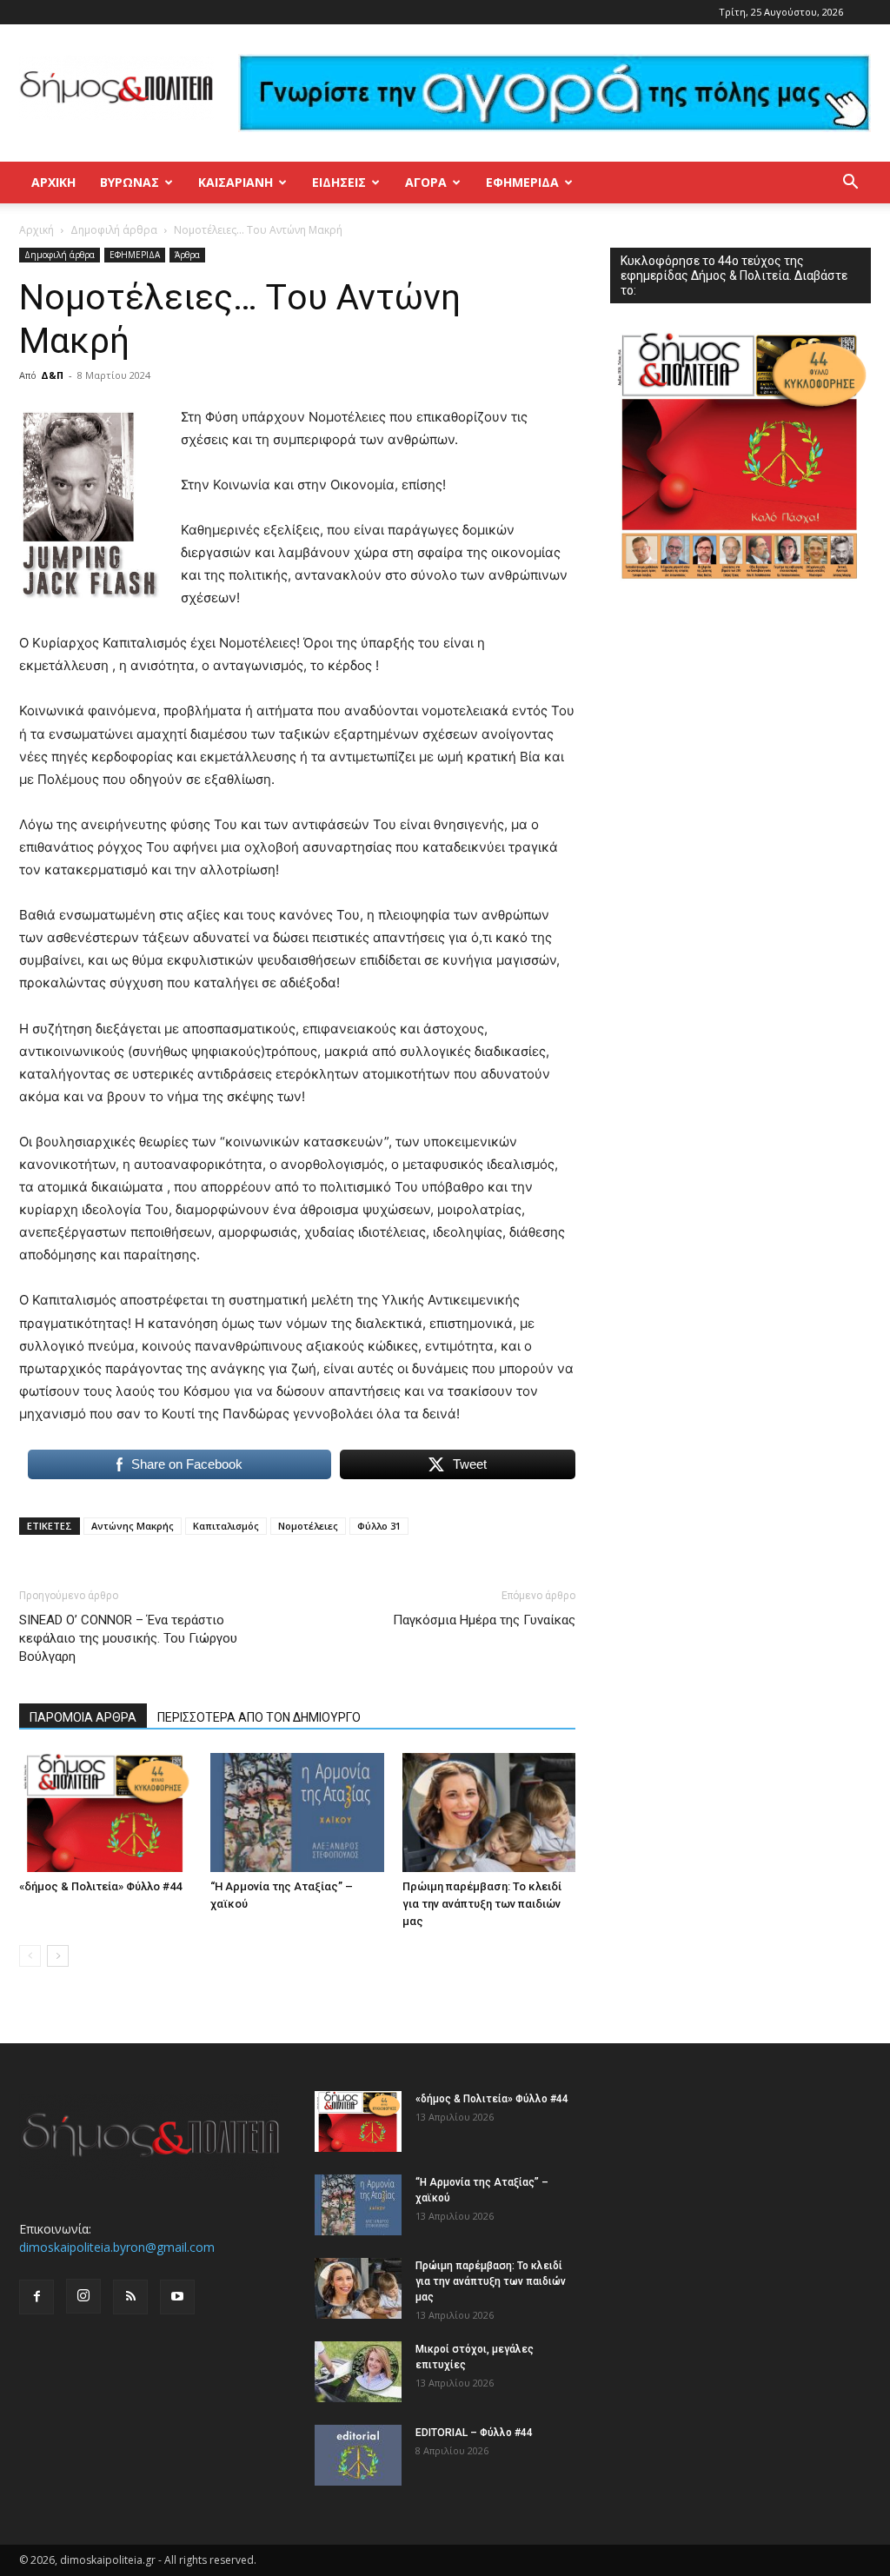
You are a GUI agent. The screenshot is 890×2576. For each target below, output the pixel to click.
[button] (850, 184)
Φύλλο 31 (379, 1526)
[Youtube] (177, 2297)
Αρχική (53, 182)
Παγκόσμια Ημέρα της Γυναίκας (484, 1620)
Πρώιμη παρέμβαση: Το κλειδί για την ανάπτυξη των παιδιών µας (482, 1904)
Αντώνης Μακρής (133, 1526)
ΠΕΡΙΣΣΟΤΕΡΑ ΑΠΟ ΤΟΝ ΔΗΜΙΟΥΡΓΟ (259, 1717)
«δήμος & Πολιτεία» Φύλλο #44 (100, 1886)
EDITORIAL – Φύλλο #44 (474, 2433)
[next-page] (58, 1956)
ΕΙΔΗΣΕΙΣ (339, 182)
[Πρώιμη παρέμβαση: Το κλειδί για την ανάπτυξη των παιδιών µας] (489, 1812)
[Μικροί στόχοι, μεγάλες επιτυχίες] (358, 2372)
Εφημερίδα (522, 182)
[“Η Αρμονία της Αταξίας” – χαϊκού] (297, 1812)
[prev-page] (30, 1956)
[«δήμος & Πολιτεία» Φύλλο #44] (106, 1812)
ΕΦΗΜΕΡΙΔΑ (135, 255)
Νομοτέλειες (308, 1526)
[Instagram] (83, 2296)
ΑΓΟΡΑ (426, 182)
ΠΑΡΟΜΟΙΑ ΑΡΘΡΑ (83, 1717)
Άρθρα (187, 255)
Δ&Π (52, 375)
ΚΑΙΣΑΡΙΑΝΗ (236, 182)
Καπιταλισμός (226, 1526)
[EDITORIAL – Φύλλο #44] (358, 2455)
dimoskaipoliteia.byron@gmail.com (117, 2247)
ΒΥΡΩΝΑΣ (130, 182)
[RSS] (130, 2297)
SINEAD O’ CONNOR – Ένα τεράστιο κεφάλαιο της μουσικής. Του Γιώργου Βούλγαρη (128, 1638)
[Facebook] (37, 2297)
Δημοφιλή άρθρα (114, 230)
